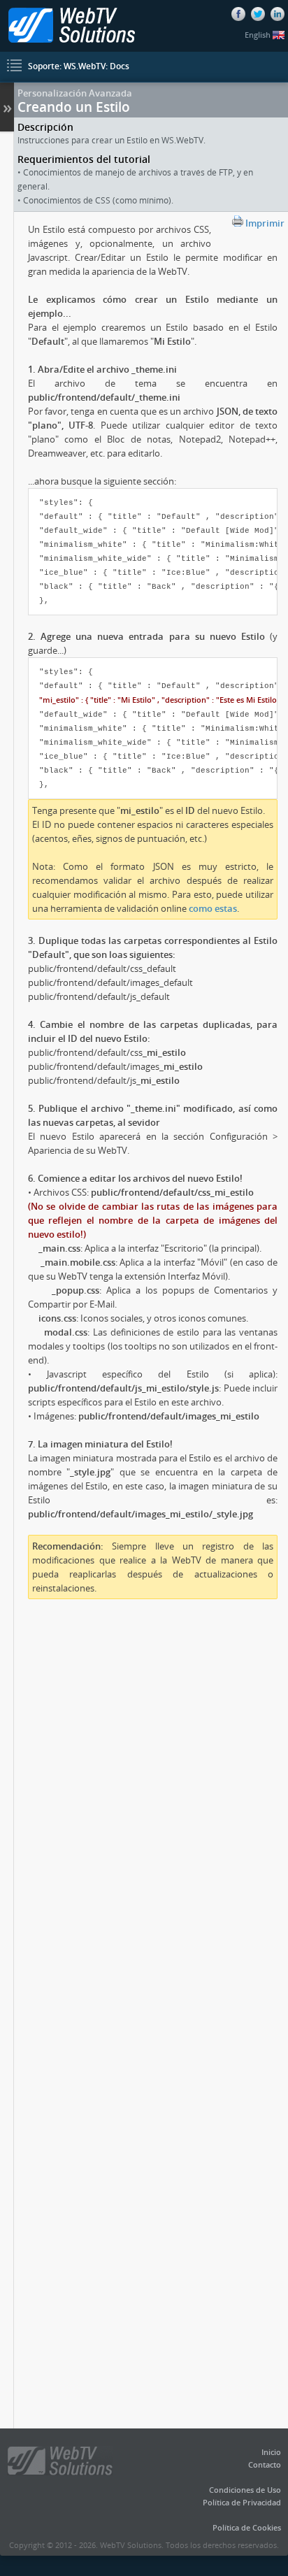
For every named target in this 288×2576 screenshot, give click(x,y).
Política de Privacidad (242, 2502)
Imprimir (264, 223)
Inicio (271, 2452)
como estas (213, 908)
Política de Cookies (247, 2527)
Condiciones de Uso (245, 2490)
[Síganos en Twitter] (258, 14)
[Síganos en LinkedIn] (278, 14)
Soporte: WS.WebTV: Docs (79, 66)
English (259, 35)
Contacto (265, 2464)
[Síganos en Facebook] (238, 14)
